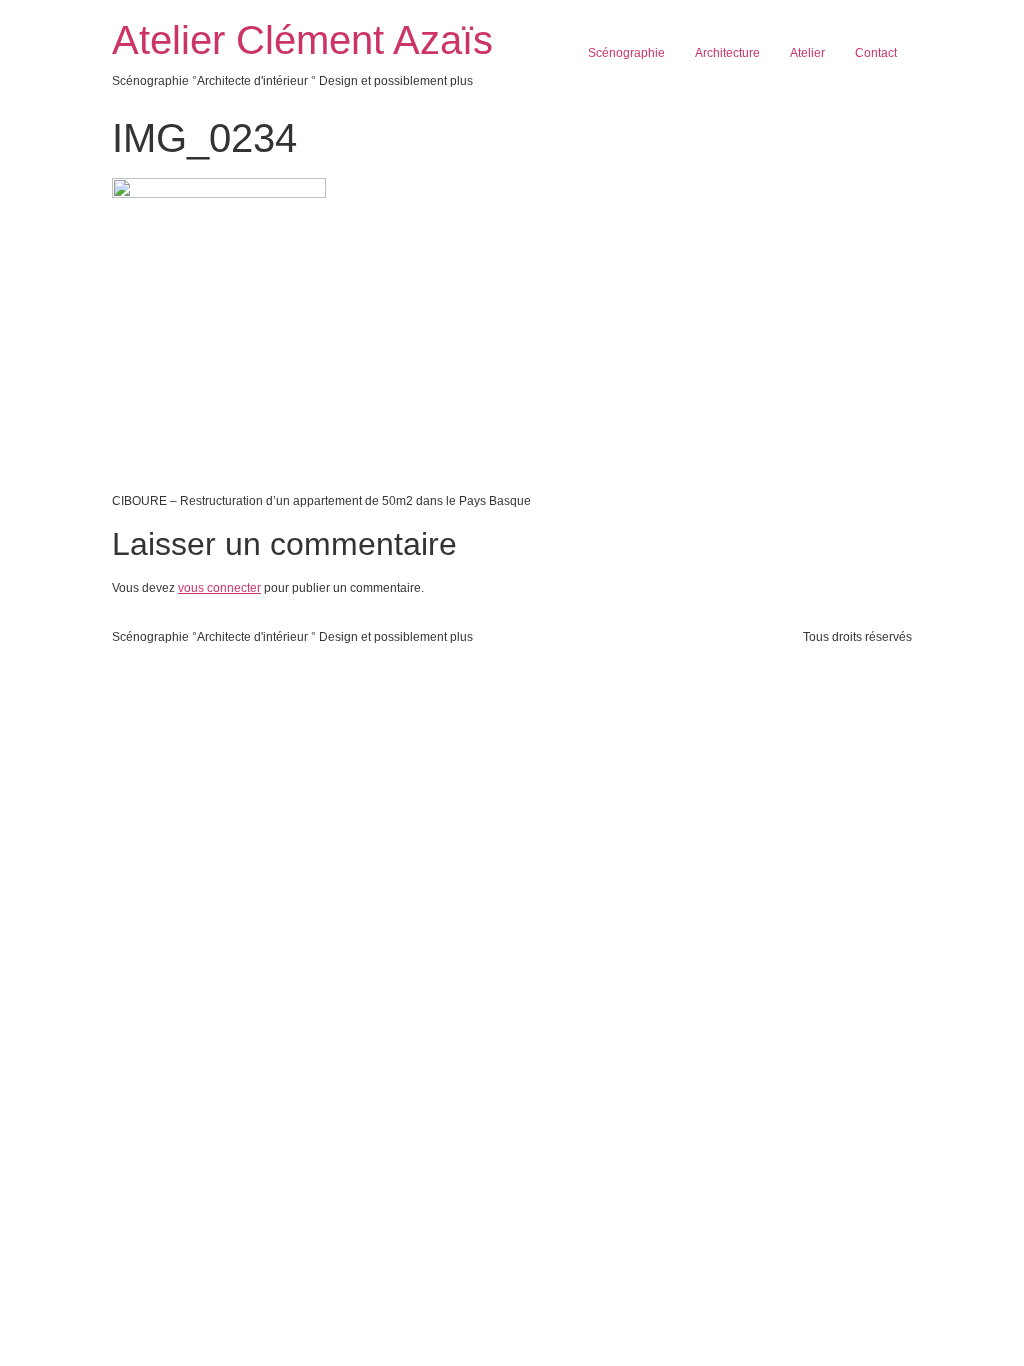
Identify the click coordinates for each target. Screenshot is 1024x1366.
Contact (876, 53)
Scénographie (626, 53)
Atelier (807, 53)
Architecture (727, 53)
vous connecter (219, 588)
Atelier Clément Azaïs (302, 40)
